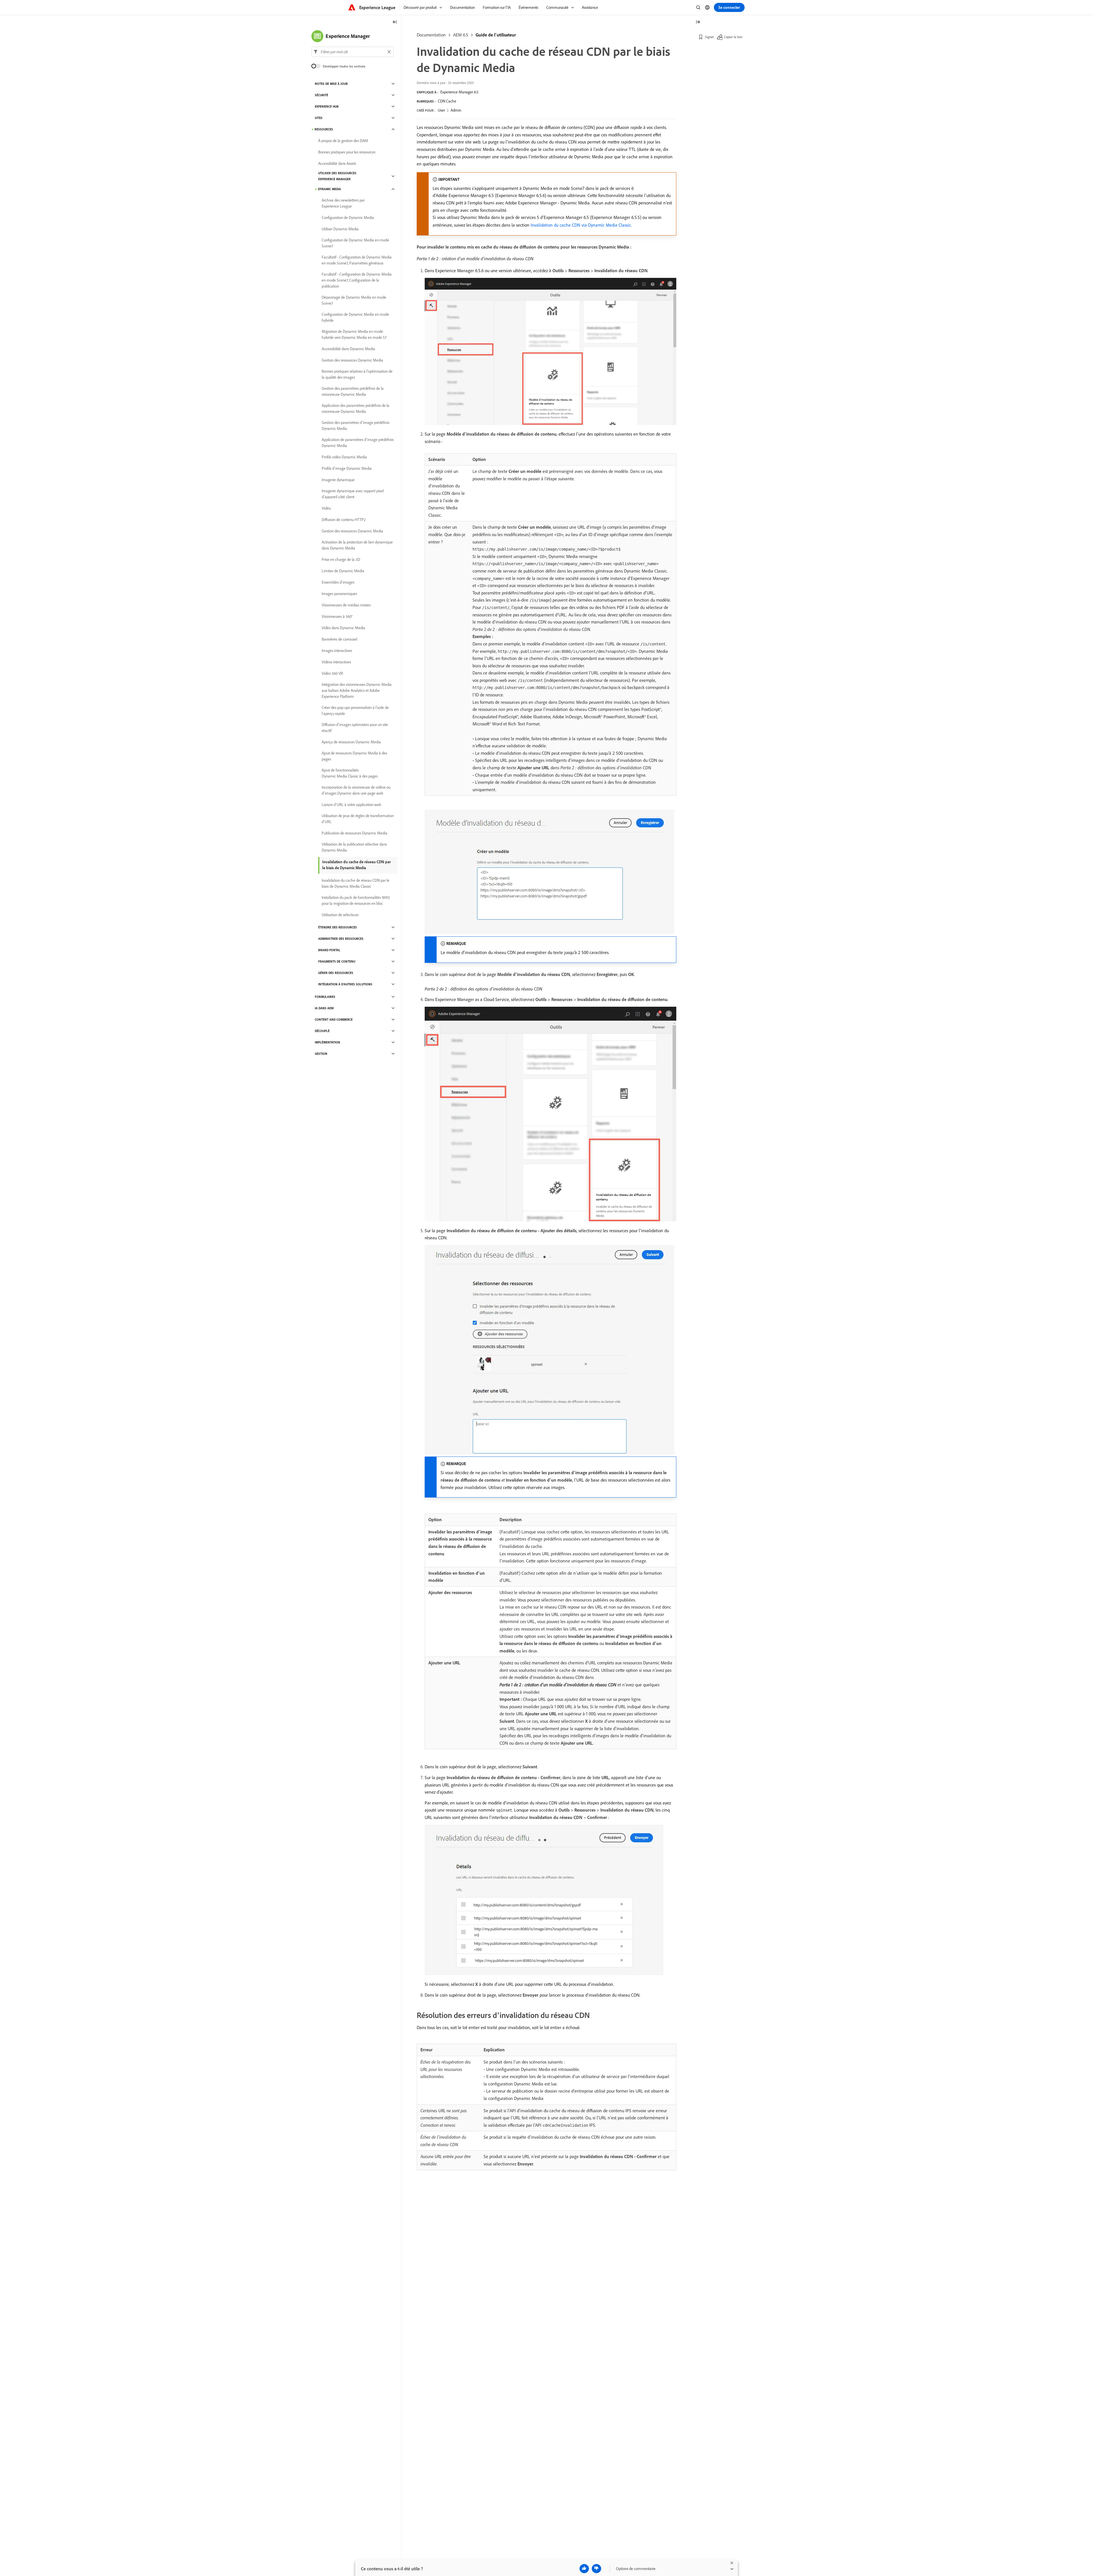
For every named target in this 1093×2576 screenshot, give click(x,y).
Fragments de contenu (337, 961)
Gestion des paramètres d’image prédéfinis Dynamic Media (356, 425)
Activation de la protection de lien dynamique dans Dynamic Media (357, 545)
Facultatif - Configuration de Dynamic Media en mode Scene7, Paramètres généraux (357, 260)
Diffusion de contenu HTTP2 (344, 520)
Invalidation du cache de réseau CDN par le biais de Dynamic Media (357, 865)
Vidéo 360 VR (332, 673)
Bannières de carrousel (339, 639)
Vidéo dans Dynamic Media (343, 628)
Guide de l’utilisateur (496, 35)
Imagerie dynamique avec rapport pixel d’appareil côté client (353, 494)
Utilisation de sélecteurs (340, 915)
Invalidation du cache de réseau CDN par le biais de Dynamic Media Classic (356, 883)
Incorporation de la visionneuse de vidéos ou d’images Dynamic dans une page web (356, 790)
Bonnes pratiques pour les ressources (347, 152)
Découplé (322, 1031)
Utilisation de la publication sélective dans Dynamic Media (354, 847)
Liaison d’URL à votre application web (351, 805)
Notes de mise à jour (331, 84)
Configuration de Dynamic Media (348, 218)
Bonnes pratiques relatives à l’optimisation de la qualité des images (357, 374)
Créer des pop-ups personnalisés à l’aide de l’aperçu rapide (355, 710)
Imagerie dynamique (338, 480)
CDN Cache (447, 101)
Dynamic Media (329, 189)
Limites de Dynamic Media (343, 571)
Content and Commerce (334, 1020)
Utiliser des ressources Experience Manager (337, 176)
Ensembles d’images (338, 582)
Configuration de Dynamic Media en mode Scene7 (355, 243)
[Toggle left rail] (395, 22)
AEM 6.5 (461, 35)
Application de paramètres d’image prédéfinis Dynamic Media (358, 443)
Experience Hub (327, 106)
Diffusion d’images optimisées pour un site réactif (355, 728)
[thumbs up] (584, 2569)
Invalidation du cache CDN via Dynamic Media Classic (581, 225)
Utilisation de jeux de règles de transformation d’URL (358, 819)
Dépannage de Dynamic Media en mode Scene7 (354, 300)
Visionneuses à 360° (337, 616)
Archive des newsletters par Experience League (343, 203)
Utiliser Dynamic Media (340, 229)
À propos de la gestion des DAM (343, 141)
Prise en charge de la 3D (341, 559)
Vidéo (326, 508)
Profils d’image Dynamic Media (347, 468)
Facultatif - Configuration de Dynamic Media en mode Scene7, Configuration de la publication (357, 280)
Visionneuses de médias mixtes (346, 605)
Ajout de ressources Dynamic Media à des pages (354, 756)
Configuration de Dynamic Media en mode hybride (355, 317)
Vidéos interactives (336, 662)
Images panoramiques (339, 594)
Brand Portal (329, 950)
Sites (319, 118)
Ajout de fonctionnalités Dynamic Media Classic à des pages (350, 773)
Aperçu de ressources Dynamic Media (351, 742)
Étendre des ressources (338, 927)
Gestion (321, 1054)
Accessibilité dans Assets (337, 163)
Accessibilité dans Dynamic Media (348, 349)
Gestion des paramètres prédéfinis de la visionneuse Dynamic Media (353, 391)
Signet (709, 37)
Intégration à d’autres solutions (345, 984)
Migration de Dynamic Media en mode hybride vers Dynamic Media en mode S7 (354, 334)
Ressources (324, 129)
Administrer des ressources (341, 939)
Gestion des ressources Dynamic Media (352, 360)
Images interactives (337, 651)
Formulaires (325, 997)
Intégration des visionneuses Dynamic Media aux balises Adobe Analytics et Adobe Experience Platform (357, 690)
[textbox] (353, 52)
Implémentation (327, 1042)
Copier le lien (733, 37)
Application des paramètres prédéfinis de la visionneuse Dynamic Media (356, 408)
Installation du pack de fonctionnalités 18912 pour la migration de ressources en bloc (356, 900)
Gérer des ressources (336, 973)
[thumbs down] (596, 2569)
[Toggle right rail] (698, 22)
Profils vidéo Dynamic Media (344, 457)
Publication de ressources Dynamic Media (355, 833)
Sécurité (321, 95)
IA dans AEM (324, 1008)
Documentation (431, 35)
